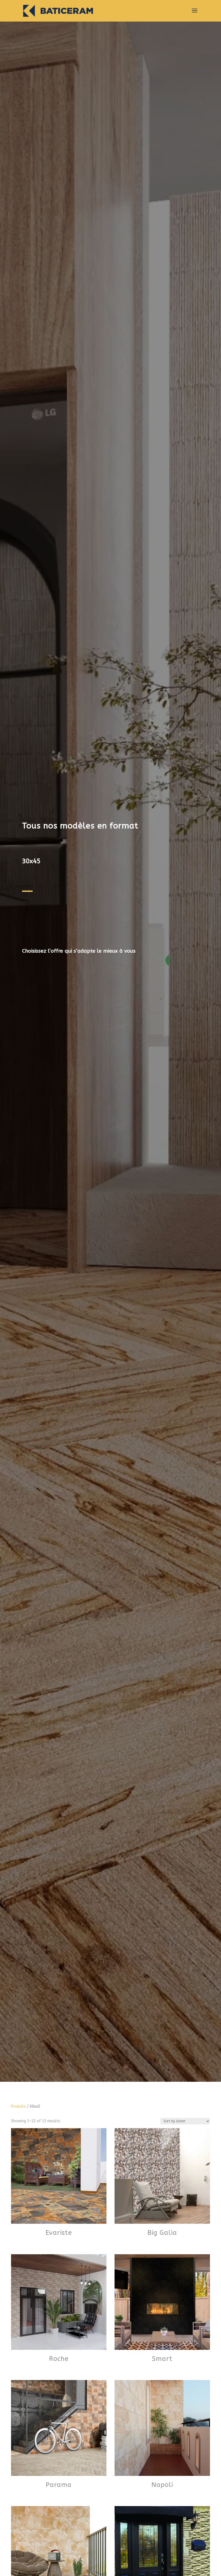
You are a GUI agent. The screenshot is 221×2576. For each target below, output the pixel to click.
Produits (18, 2106)
